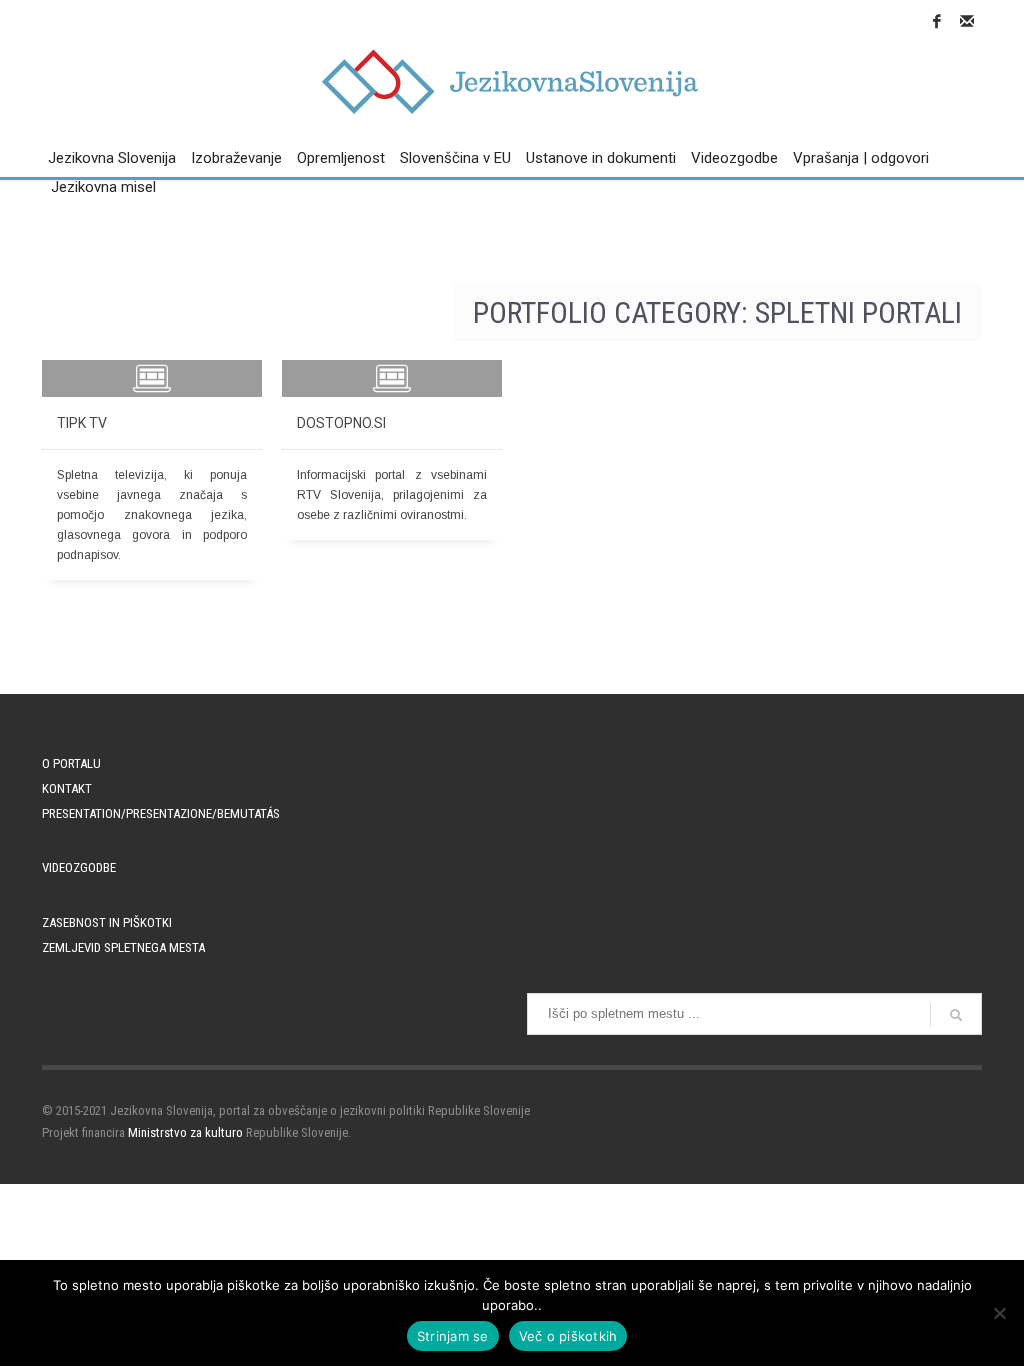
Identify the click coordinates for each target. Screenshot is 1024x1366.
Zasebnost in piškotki (107, 922)
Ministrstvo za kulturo (185, 1132)
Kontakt (67, 788)
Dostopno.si (341, 423)
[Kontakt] (967, 21)
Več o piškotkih (568, 1336)
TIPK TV (82, 423)
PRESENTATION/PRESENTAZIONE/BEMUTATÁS (161, 813)
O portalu (71, 763)
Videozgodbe (79, 867)
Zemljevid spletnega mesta (123, 947)
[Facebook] (937, 21)
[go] (956, 1015)
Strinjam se (453, 1336)
